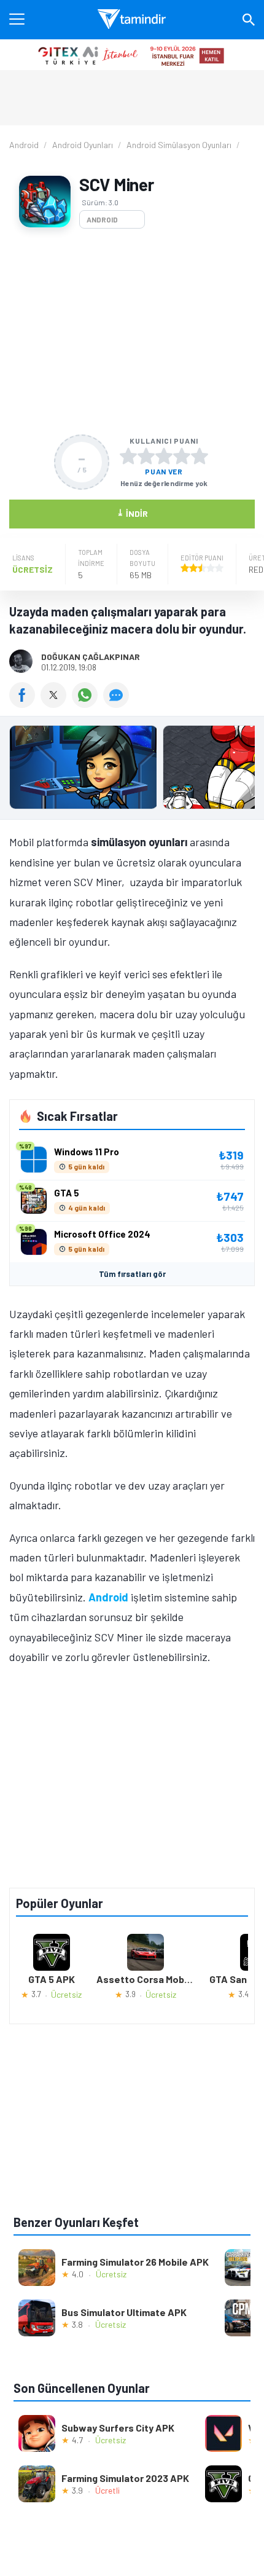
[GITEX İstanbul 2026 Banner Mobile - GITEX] (132, 55)
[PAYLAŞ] (25, 704)
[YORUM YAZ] (118, 704)
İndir (132, 513)
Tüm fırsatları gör (132, 1274)
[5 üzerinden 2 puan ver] (146, 456)
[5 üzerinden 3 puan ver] (164, 456)
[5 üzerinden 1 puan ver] (128, 456)
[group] (132, 770)
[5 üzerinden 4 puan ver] (182, 456)
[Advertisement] (132, 332)
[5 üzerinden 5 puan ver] (200, 456)
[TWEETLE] (56, 704)
